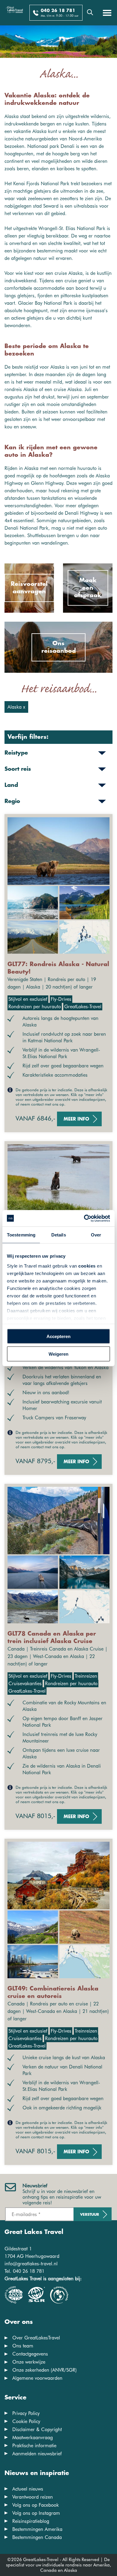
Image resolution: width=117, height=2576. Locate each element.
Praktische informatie (34, 2446)
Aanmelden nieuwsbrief (37, 2454)
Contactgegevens (30, 2354)
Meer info (76, 1119)
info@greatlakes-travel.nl (31, 2264)
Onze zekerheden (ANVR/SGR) (45, 2370)
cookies (87, 1266)
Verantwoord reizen (33, 2497)
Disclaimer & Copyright (37, 2429)
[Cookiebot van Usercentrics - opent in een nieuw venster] (84, 1218)
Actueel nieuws (28, 2489)
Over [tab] (96, 1235)
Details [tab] (59, 1235)
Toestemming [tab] (21, 1235)
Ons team (23, 2346)
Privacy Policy (26, 2413)
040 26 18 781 (58, 11)
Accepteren (58, 1336)
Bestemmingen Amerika (37, 2529)
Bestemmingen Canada (37, 2537)
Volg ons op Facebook (36, 2505)
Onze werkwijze (29, 2362)
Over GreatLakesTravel (36, 2338)
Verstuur (90, 2215)
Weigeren (58, 1354)
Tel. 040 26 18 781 (24, 2271)
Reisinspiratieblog (31, 2521)
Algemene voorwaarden (37, 2378)
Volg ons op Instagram (36, 2513)
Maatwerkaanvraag (33, 2438)
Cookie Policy (26, 2421)
